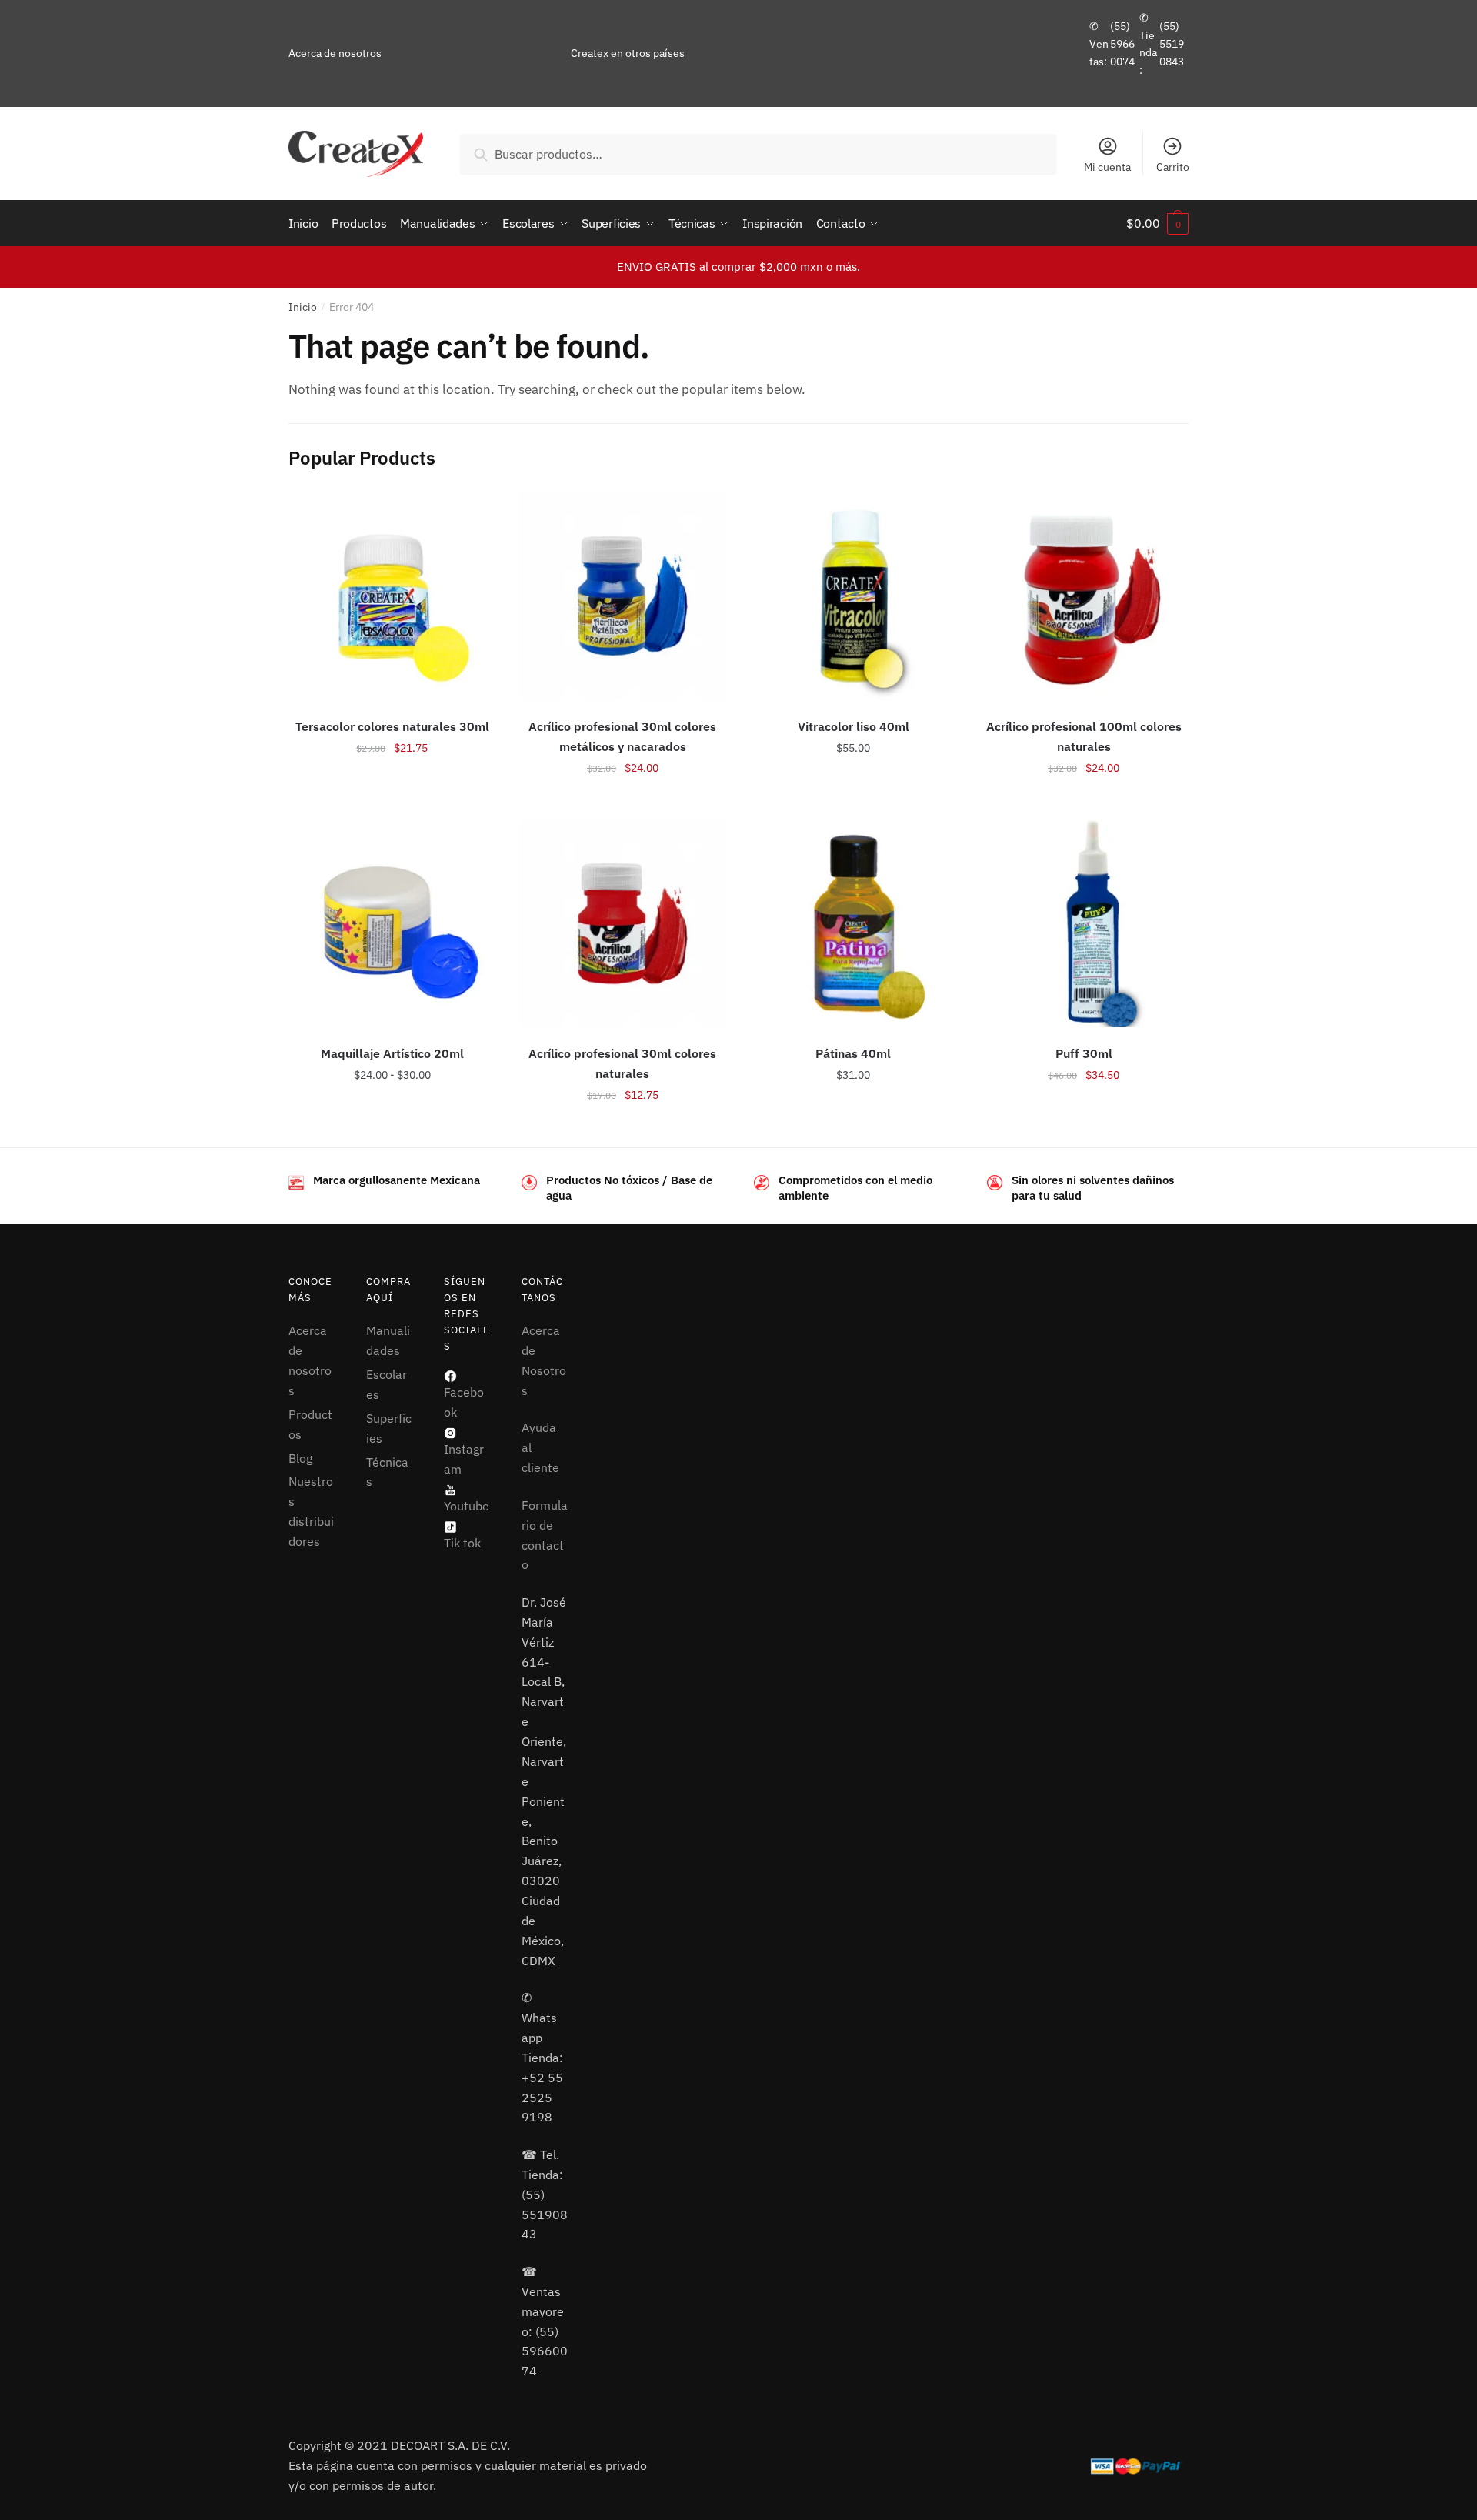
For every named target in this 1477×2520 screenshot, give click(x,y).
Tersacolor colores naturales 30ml (392, 726)
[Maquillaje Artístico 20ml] (392, 923)
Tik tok (462, 1543)
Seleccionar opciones (392, 802)
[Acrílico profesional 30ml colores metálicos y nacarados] (623, 596)
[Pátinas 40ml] (853, 923)
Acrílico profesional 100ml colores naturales (1084, 736)
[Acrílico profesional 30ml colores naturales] (623, 923)
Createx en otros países (628, 53)
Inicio (303, 307)
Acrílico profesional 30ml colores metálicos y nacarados (622, 736)
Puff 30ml (1084, 1053)
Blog (300, 1458)
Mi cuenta (1107, 167)
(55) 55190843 (1172, 43)
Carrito (1173, 167)
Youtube (467, 1506)
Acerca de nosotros (335, 53)
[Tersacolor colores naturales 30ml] (392, 596)
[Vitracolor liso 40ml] (853, 596)
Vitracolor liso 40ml (854, 726)
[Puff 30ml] (1084, 923)
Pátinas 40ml (853, 1053)
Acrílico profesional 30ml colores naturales (622, 1063)
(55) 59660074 (1122, 43)
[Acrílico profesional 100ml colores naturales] (1084, 596)
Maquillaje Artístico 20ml (392, 1053)
